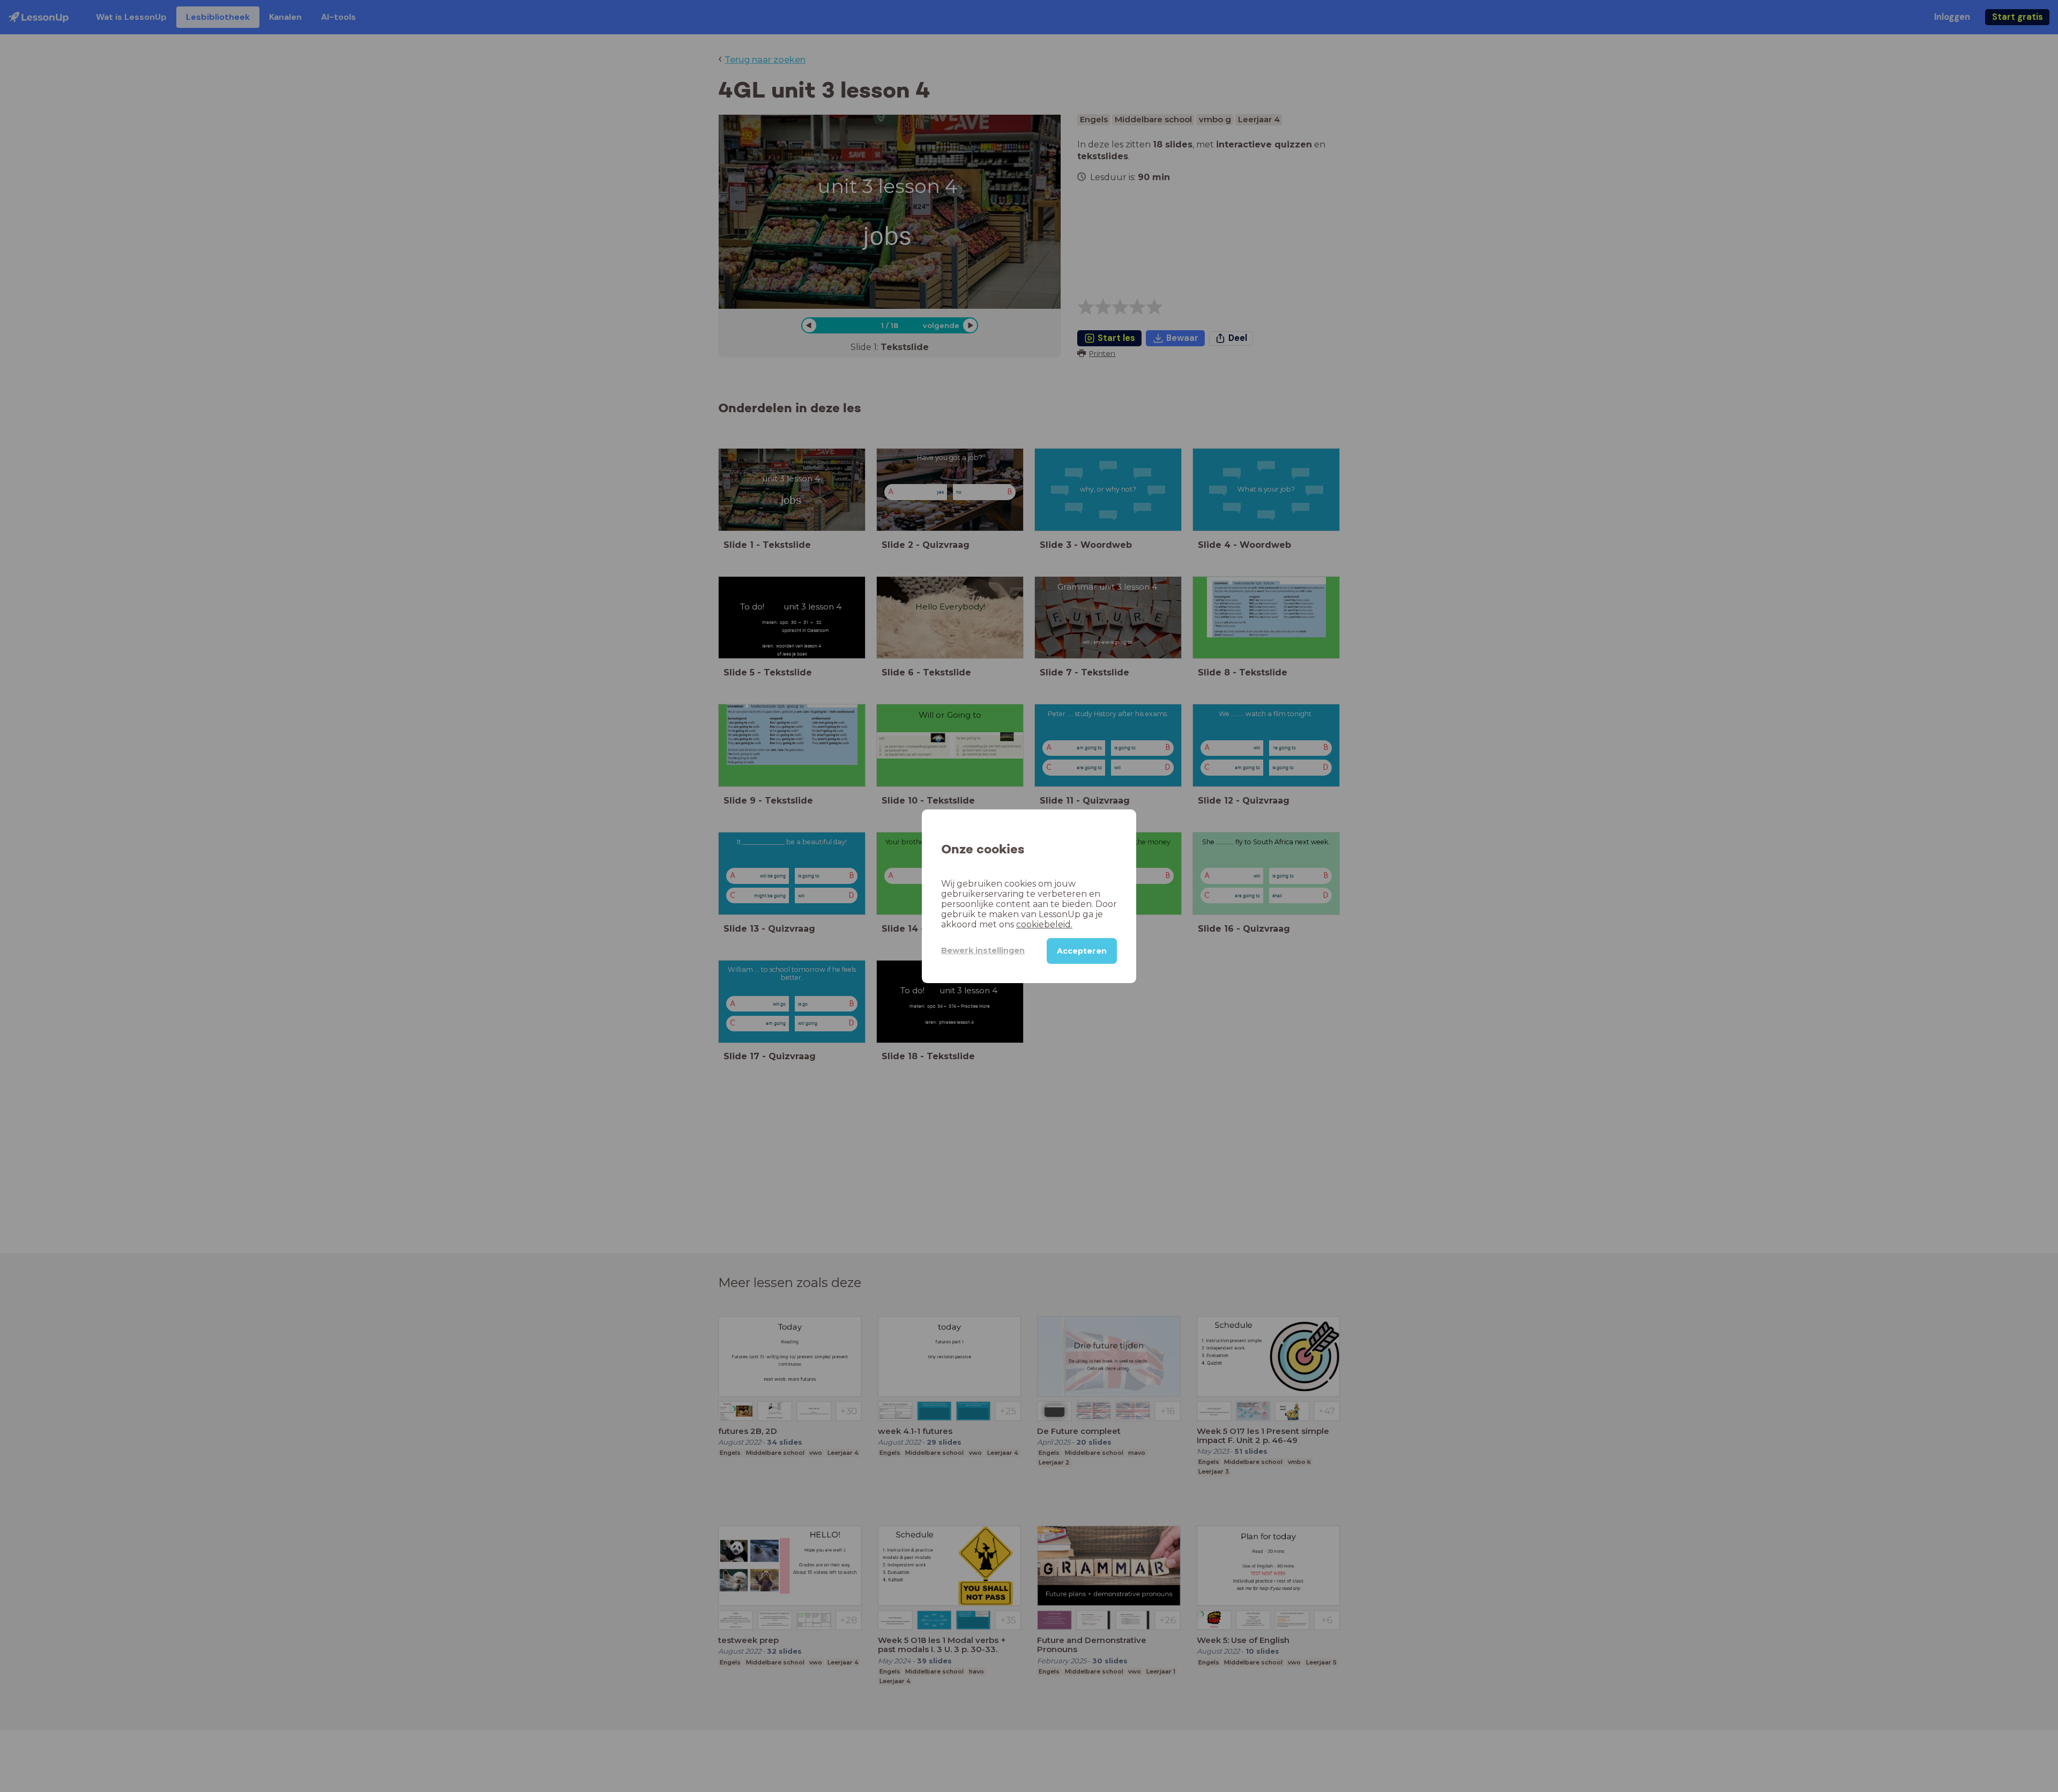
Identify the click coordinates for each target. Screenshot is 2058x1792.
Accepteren (1082, 950)
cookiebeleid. (1044, 924)
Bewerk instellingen (983, 950)
